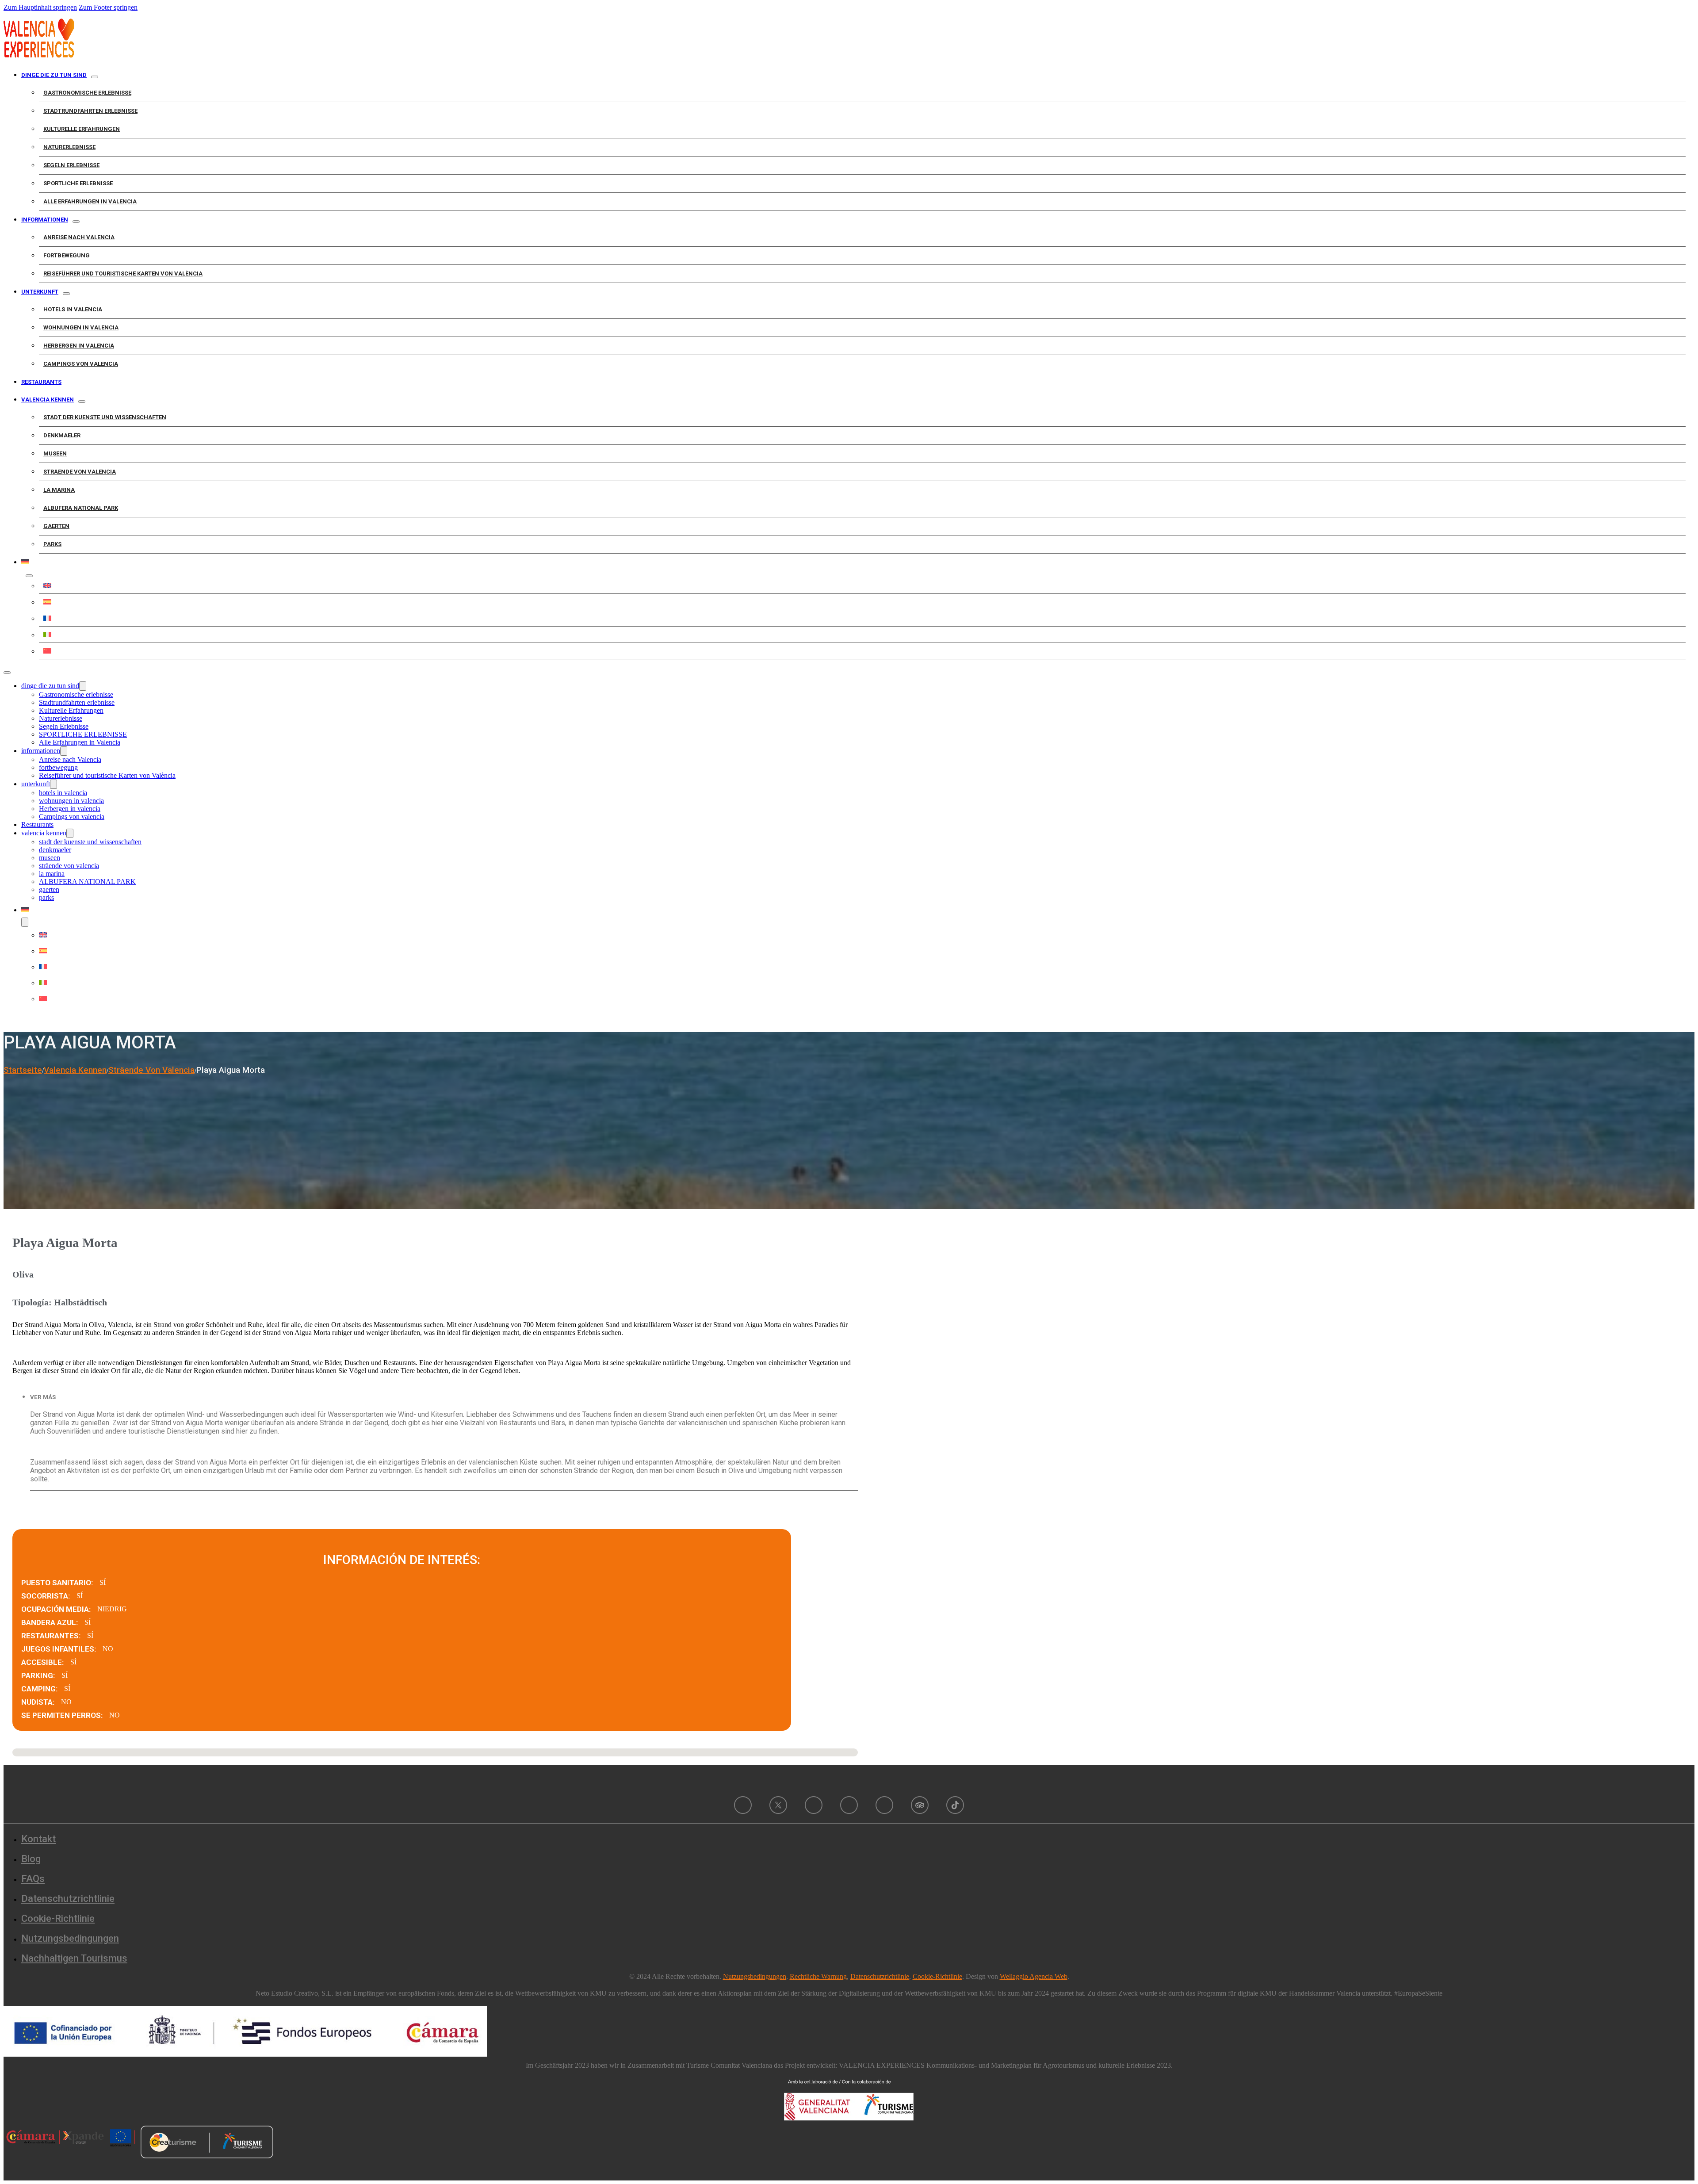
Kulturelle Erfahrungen (82, 129)
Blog (31, 1859)
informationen (45, 220)
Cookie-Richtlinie (58, 1918)
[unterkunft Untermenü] (66, 294)
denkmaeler (62, 435)
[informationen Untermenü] (76, 222)
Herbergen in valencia (79, 346)
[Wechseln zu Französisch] (862, 618)
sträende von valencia (80, 472)
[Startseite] (39, 55)
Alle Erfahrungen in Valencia (90, 201)
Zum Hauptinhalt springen (40, 7)
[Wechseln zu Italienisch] (862, 635)
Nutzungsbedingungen (70, 1938)
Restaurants (41, 382)
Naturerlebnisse (69, 147)
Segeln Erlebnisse (71, 165)
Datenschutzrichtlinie (68, 1899)
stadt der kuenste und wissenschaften (105, 417)
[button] (444, 1397)
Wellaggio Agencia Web (1034, 1976)
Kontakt (38, 1839)
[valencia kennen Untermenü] (82, 402)
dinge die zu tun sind (54, 75)
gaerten (56, 526)
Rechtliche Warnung (818, 1976)
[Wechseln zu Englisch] (862, 585)
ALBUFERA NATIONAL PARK (81, 508)
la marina (59, 490)
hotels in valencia (73, 309)
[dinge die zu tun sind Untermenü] (95, 77)
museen (55, 453)
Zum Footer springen (108, 7)
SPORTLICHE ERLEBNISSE (78, 183)
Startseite (23, 1070)
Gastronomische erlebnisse (87, 93)
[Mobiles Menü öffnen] (7, 673)
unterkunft (40, 292)
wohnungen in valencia (81, 327)
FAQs (33, 1879)
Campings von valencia (81, 364)
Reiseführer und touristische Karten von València (123, 273)
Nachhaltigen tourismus (74, 1958)
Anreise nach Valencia (79, 237)
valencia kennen (48, 400)
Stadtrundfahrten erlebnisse (90, 111)
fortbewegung (67, 255)
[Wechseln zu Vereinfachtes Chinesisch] (862, 651)
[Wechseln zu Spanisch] (862, 602)
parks (52, 544)
